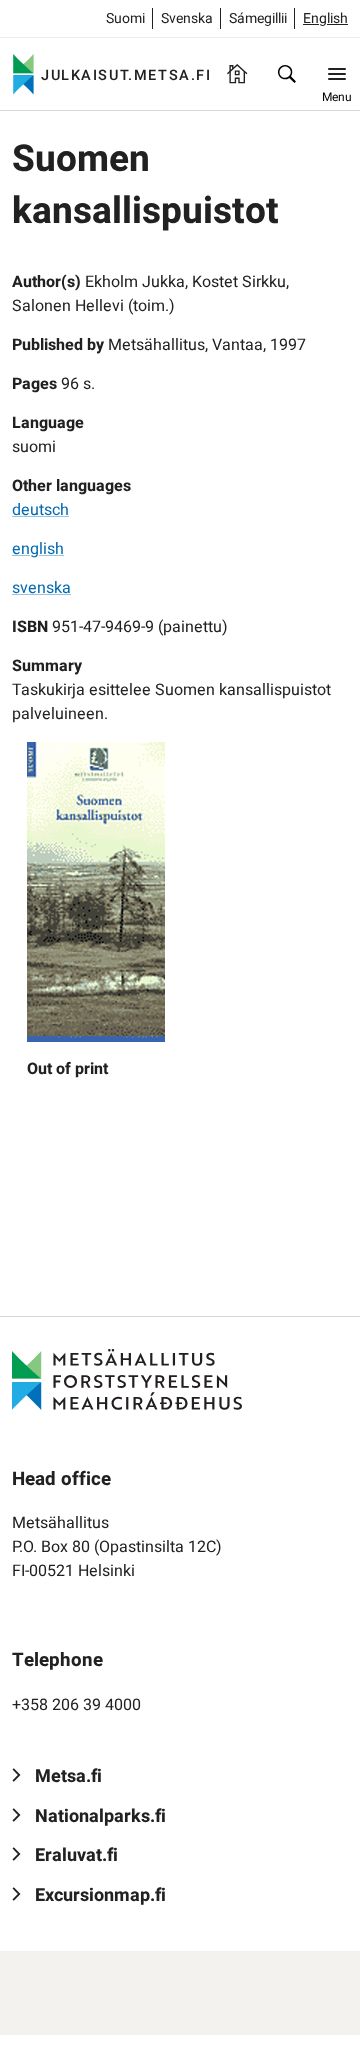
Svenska (187, 18)
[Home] (237, 74)
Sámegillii (258, 18)
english (38, 549)
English (325, 18)
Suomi (125, 18)
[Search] (287, 74)
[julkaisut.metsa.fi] (127, 1379)
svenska (41, 588)
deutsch (40, 510)
